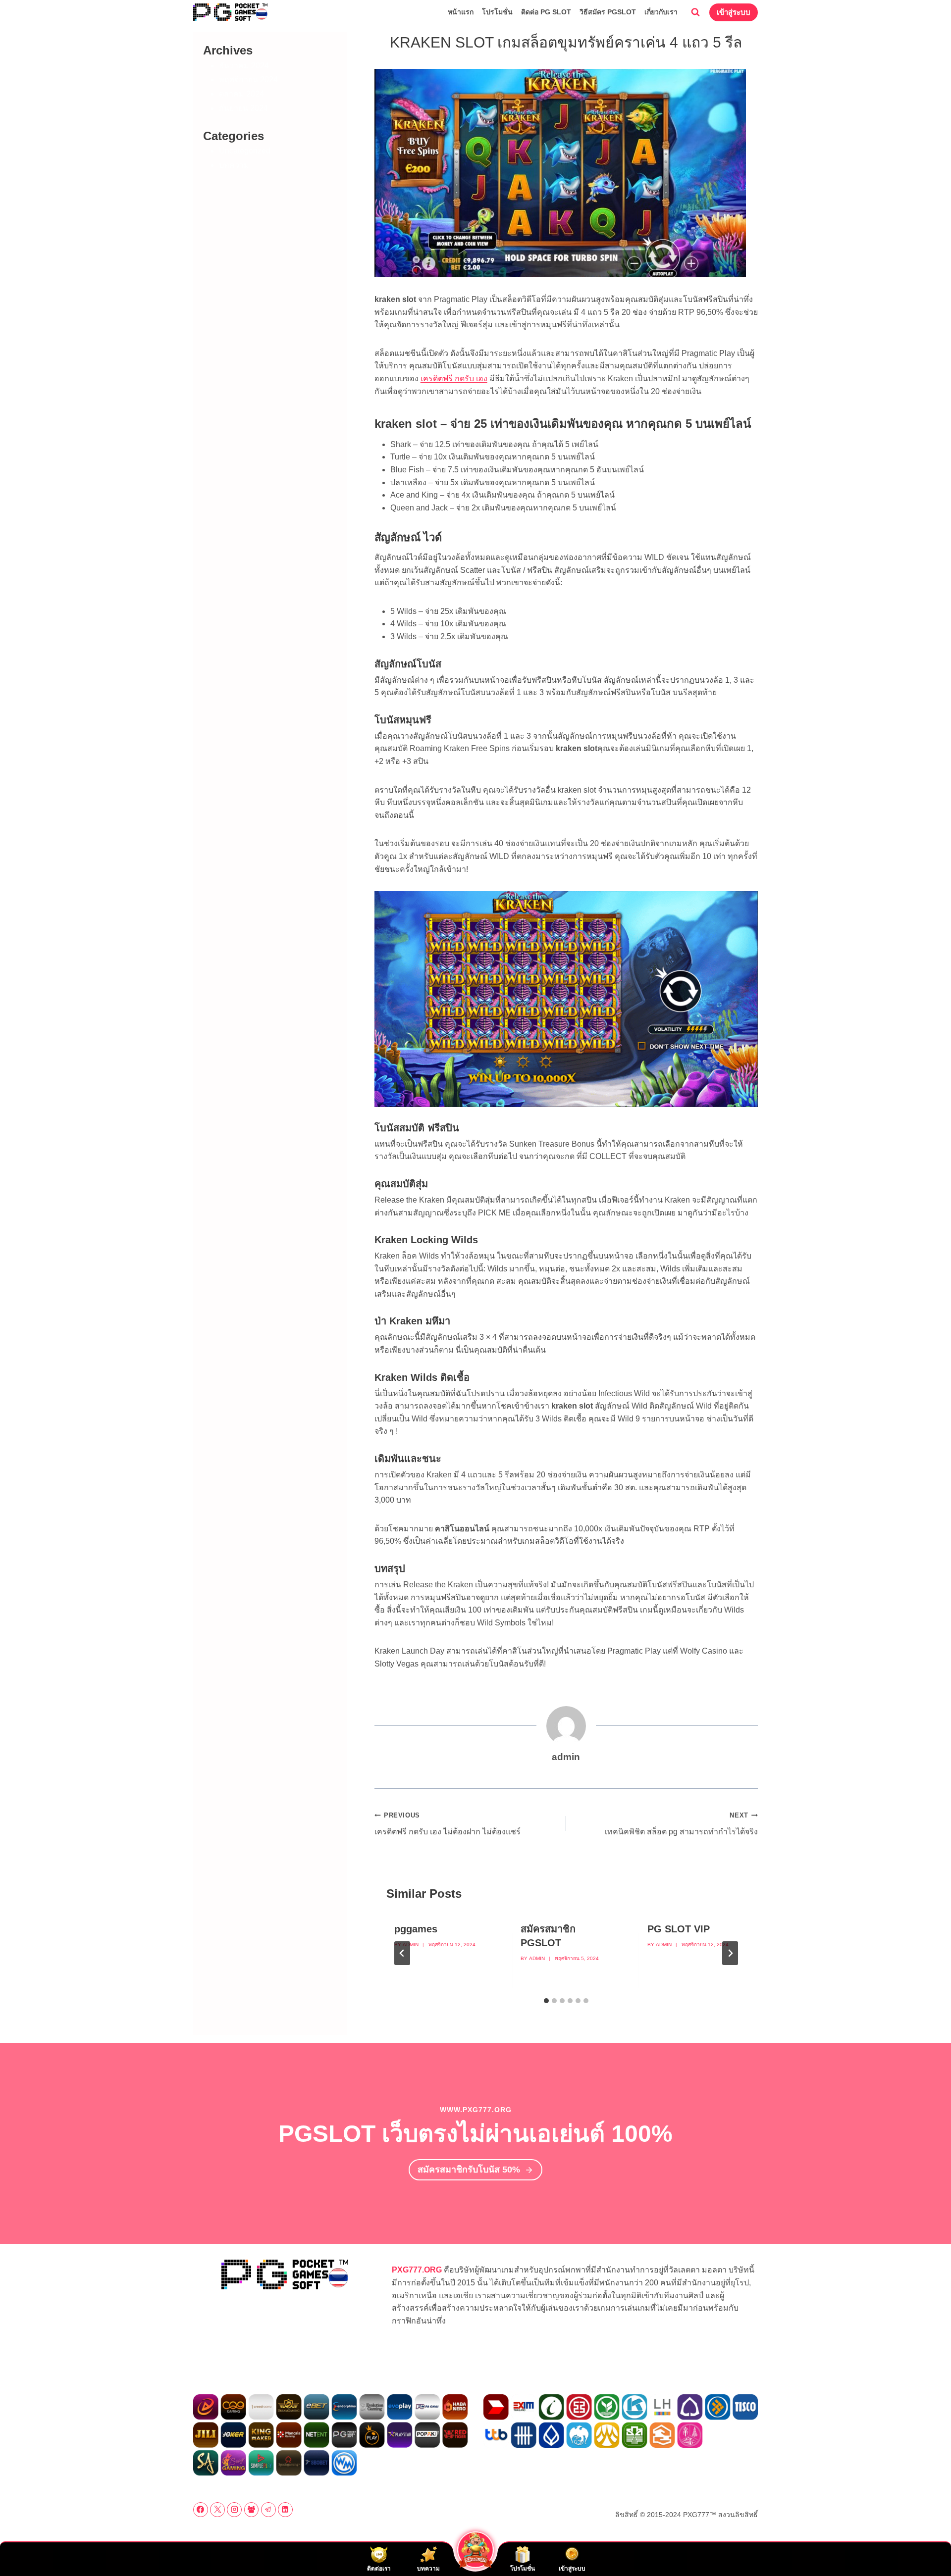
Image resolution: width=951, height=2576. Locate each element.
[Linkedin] (285, 2510)
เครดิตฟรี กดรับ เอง (454, 379)
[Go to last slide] (402, 1953)
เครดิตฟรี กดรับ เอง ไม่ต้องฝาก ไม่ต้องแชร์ (448, 1824)
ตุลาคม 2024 (241, 94)
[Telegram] (268, 2510)
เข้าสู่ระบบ (734, 12)
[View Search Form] (695, 12)
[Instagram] (234, 2510)
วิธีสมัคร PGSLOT (608, 12)
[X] (217, 2510)
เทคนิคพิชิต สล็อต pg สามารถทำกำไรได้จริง (681, 1824)
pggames (416, 1929)
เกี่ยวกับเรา (661, 12)
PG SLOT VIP (679, 1929)
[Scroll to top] (926, 2547)
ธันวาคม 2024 (244, 66)
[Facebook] (201, 2510)
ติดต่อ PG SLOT (546, 12)
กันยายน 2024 (243, 108)
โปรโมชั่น (497, 12)
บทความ (234, 165)
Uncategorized (245, 151)
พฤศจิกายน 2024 (248, 79)
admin (411, 1945)
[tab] (546, 2001)
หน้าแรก (461, 12)
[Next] (730, 1953)
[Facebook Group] (252, 2510)
